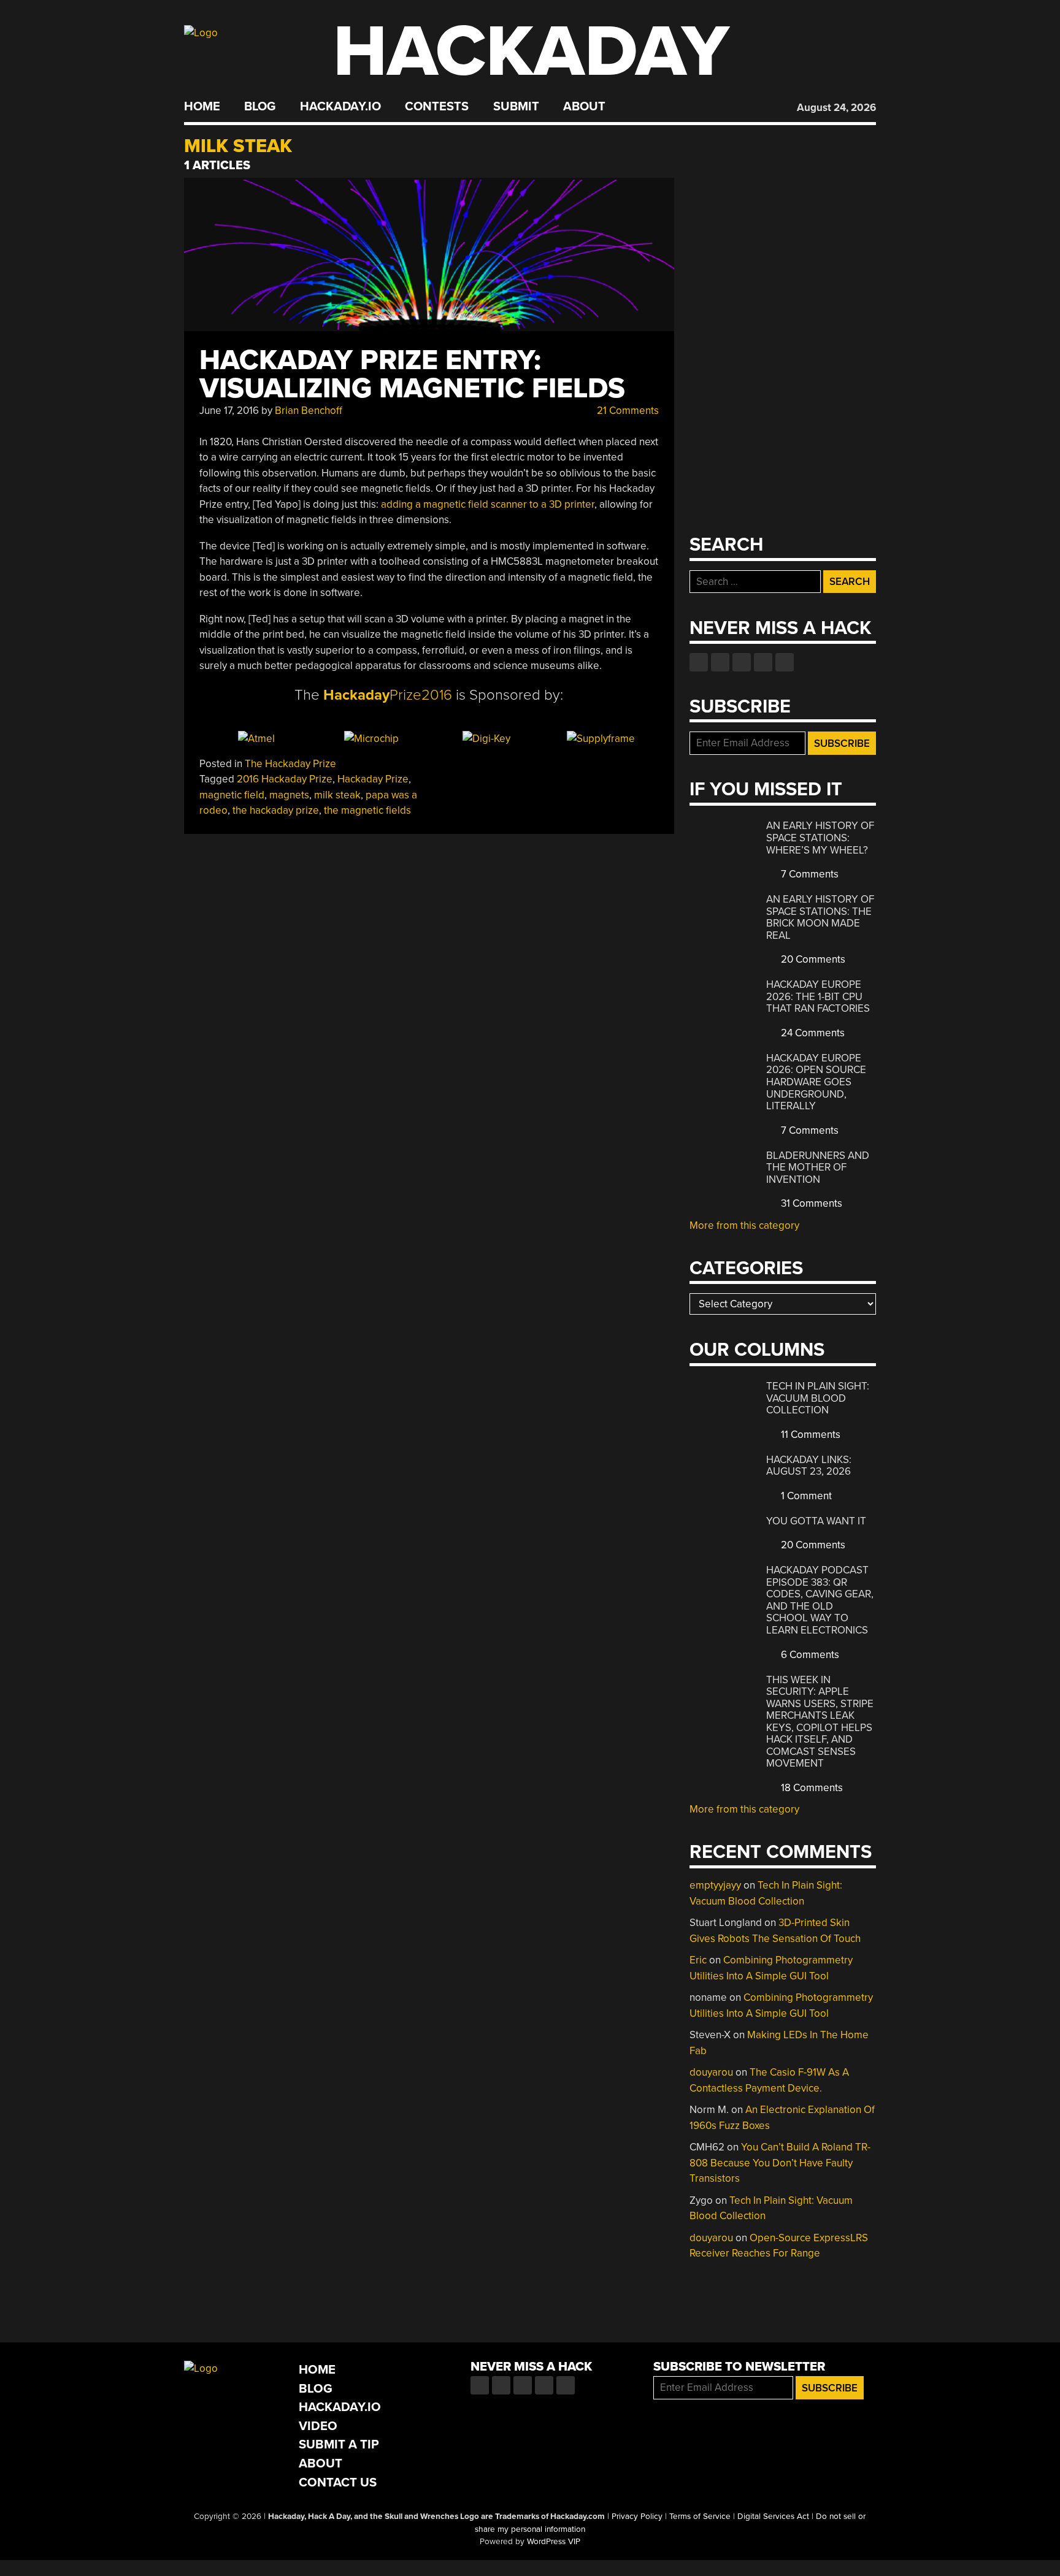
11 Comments (809, 1435)
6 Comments (809, 1655)
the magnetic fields (367, 810)
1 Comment (805, 1496)
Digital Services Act (773, 2517)
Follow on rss (763, 662)
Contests (437, 107)
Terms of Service (700, 2517)
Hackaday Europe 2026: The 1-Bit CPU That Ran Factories (818, 996)
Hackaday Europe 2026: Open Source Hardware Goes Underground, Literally (816, 1082)
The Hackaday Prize (290, 764)
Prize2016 (388, 695)
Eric (698, 1960)
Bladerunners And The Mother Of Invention (818, 1168)
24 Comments (812, 1033)
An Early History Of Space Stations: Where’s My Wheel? (820, 838)
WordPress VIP (554, 2542)
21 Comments (627, 411)
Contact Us (338, 2482)
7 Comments (808, 874)
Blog (260, 107)
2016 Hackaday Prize (285, 779)
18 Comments (811, 1788)
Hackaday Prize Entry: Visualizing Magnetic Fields (412, 374)
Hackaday (531, 52)
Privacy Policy (637, 2517)
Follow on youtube (742, 662)
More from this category (744, 1225)
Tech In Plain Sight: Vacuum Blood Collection (818, 1398)
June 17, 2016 (229, 411)
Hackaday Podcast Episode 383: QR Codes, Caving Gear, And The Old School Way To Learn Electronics (820, 1600)
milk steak (337, 795)
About (584, 107)
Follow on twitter (720, 662)
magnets (289, 795)
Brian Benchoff (309, 411)
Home (202, 107)
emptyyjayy (715, 1885)
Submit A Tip (339, 2444)
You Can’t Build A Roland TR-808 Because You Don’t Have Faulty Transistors (780, 2163)
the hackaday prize (276, 810)
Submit (516, 107)
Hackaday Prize (373, 779)
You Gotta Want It (816, 1521)
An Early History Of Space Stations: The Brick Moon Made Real (820, 917)
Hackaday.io (340, 107)
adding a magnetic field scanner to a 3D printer (488, 504)
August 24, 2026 (836, 108)
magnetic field (232, 795)
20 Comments (812, 959)
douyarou (711, 2072)
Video (318, 2426)
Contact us (785, 662)
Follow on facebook (699, 662)
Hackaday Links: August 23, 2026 (809, 1466)
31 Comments (810, 1203)
